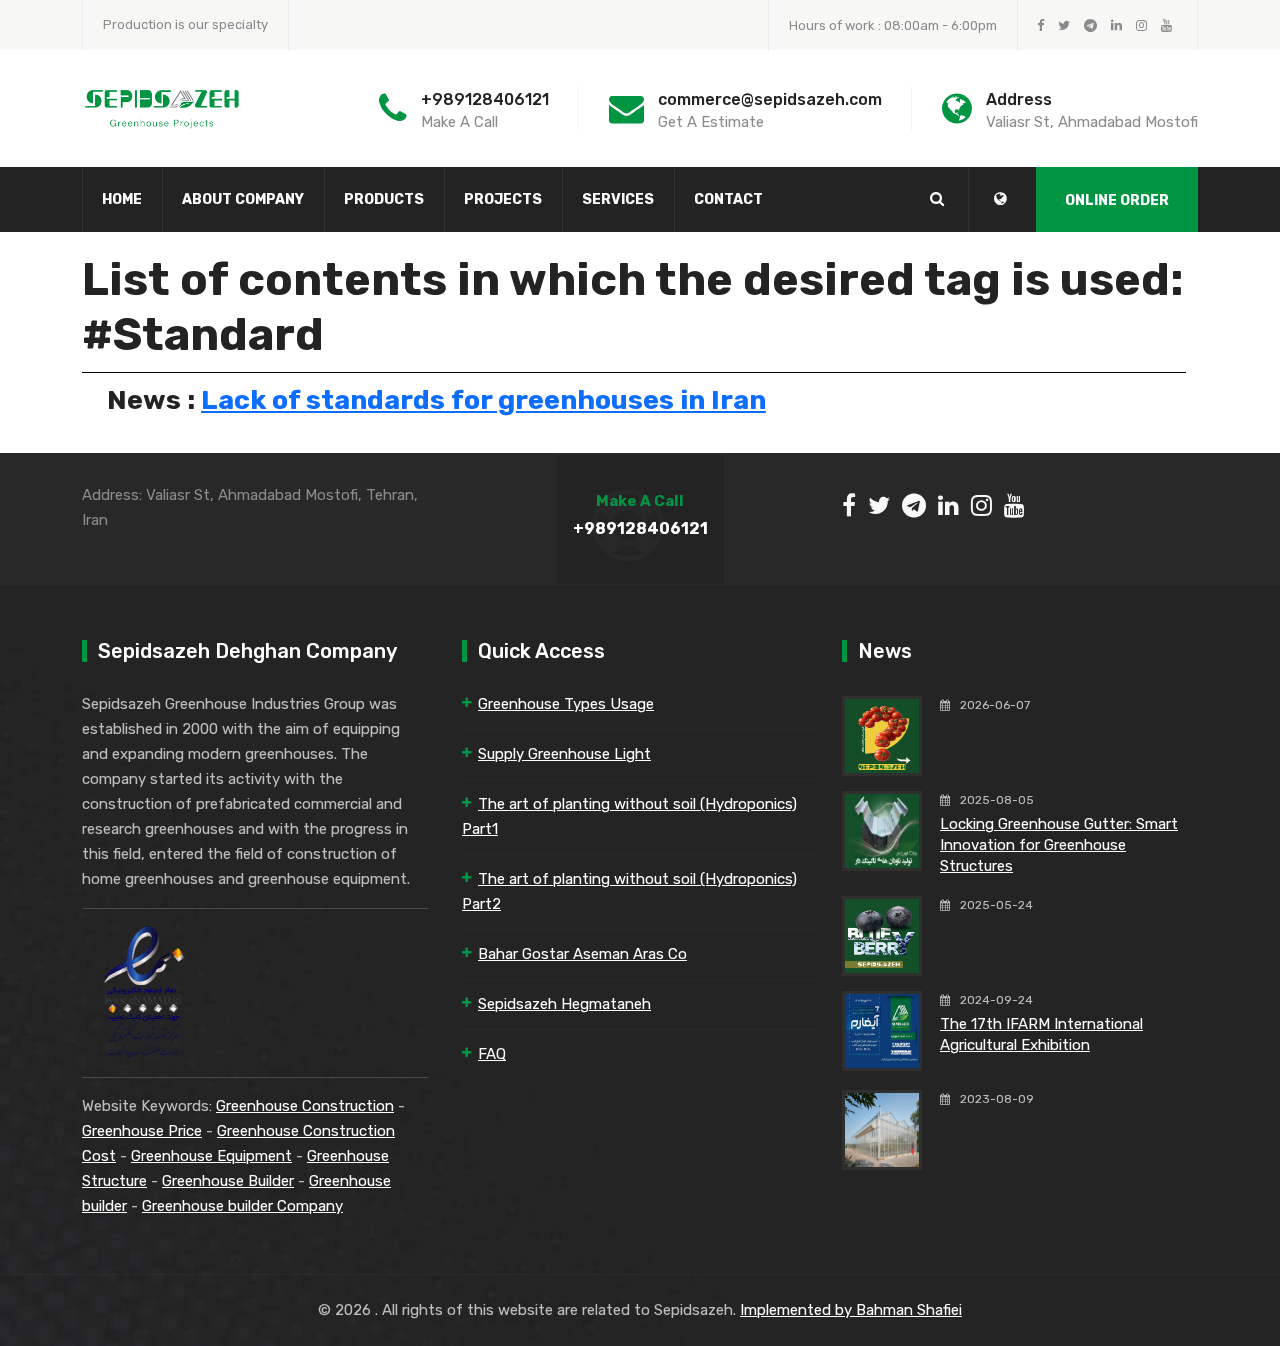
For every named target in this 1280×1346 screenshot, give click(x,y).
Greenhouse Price (142, 1131)
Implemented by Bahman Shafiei (851, 1310)
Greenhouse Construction (305, 1106)
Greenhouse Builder (228, 1181)
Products (384, 199)
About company (243, 199)
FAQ (492, 1054)
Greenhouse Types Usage (566, 704)
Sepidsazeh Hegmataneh (564, 1004)
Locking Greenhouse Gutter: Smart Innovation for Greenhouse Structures (1059, 845)
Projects (503, 199)
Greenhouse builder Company (242, 1206)
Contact (728, 199)
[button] (1000, 199)
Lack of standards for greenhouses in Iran (483, 400)
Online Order (1117, 200)
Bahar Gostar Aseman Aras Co (582, 954)
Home (122, 199)
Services (618, 199)
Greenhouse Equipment (211, 1156)
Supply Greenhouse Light (564, 754)
